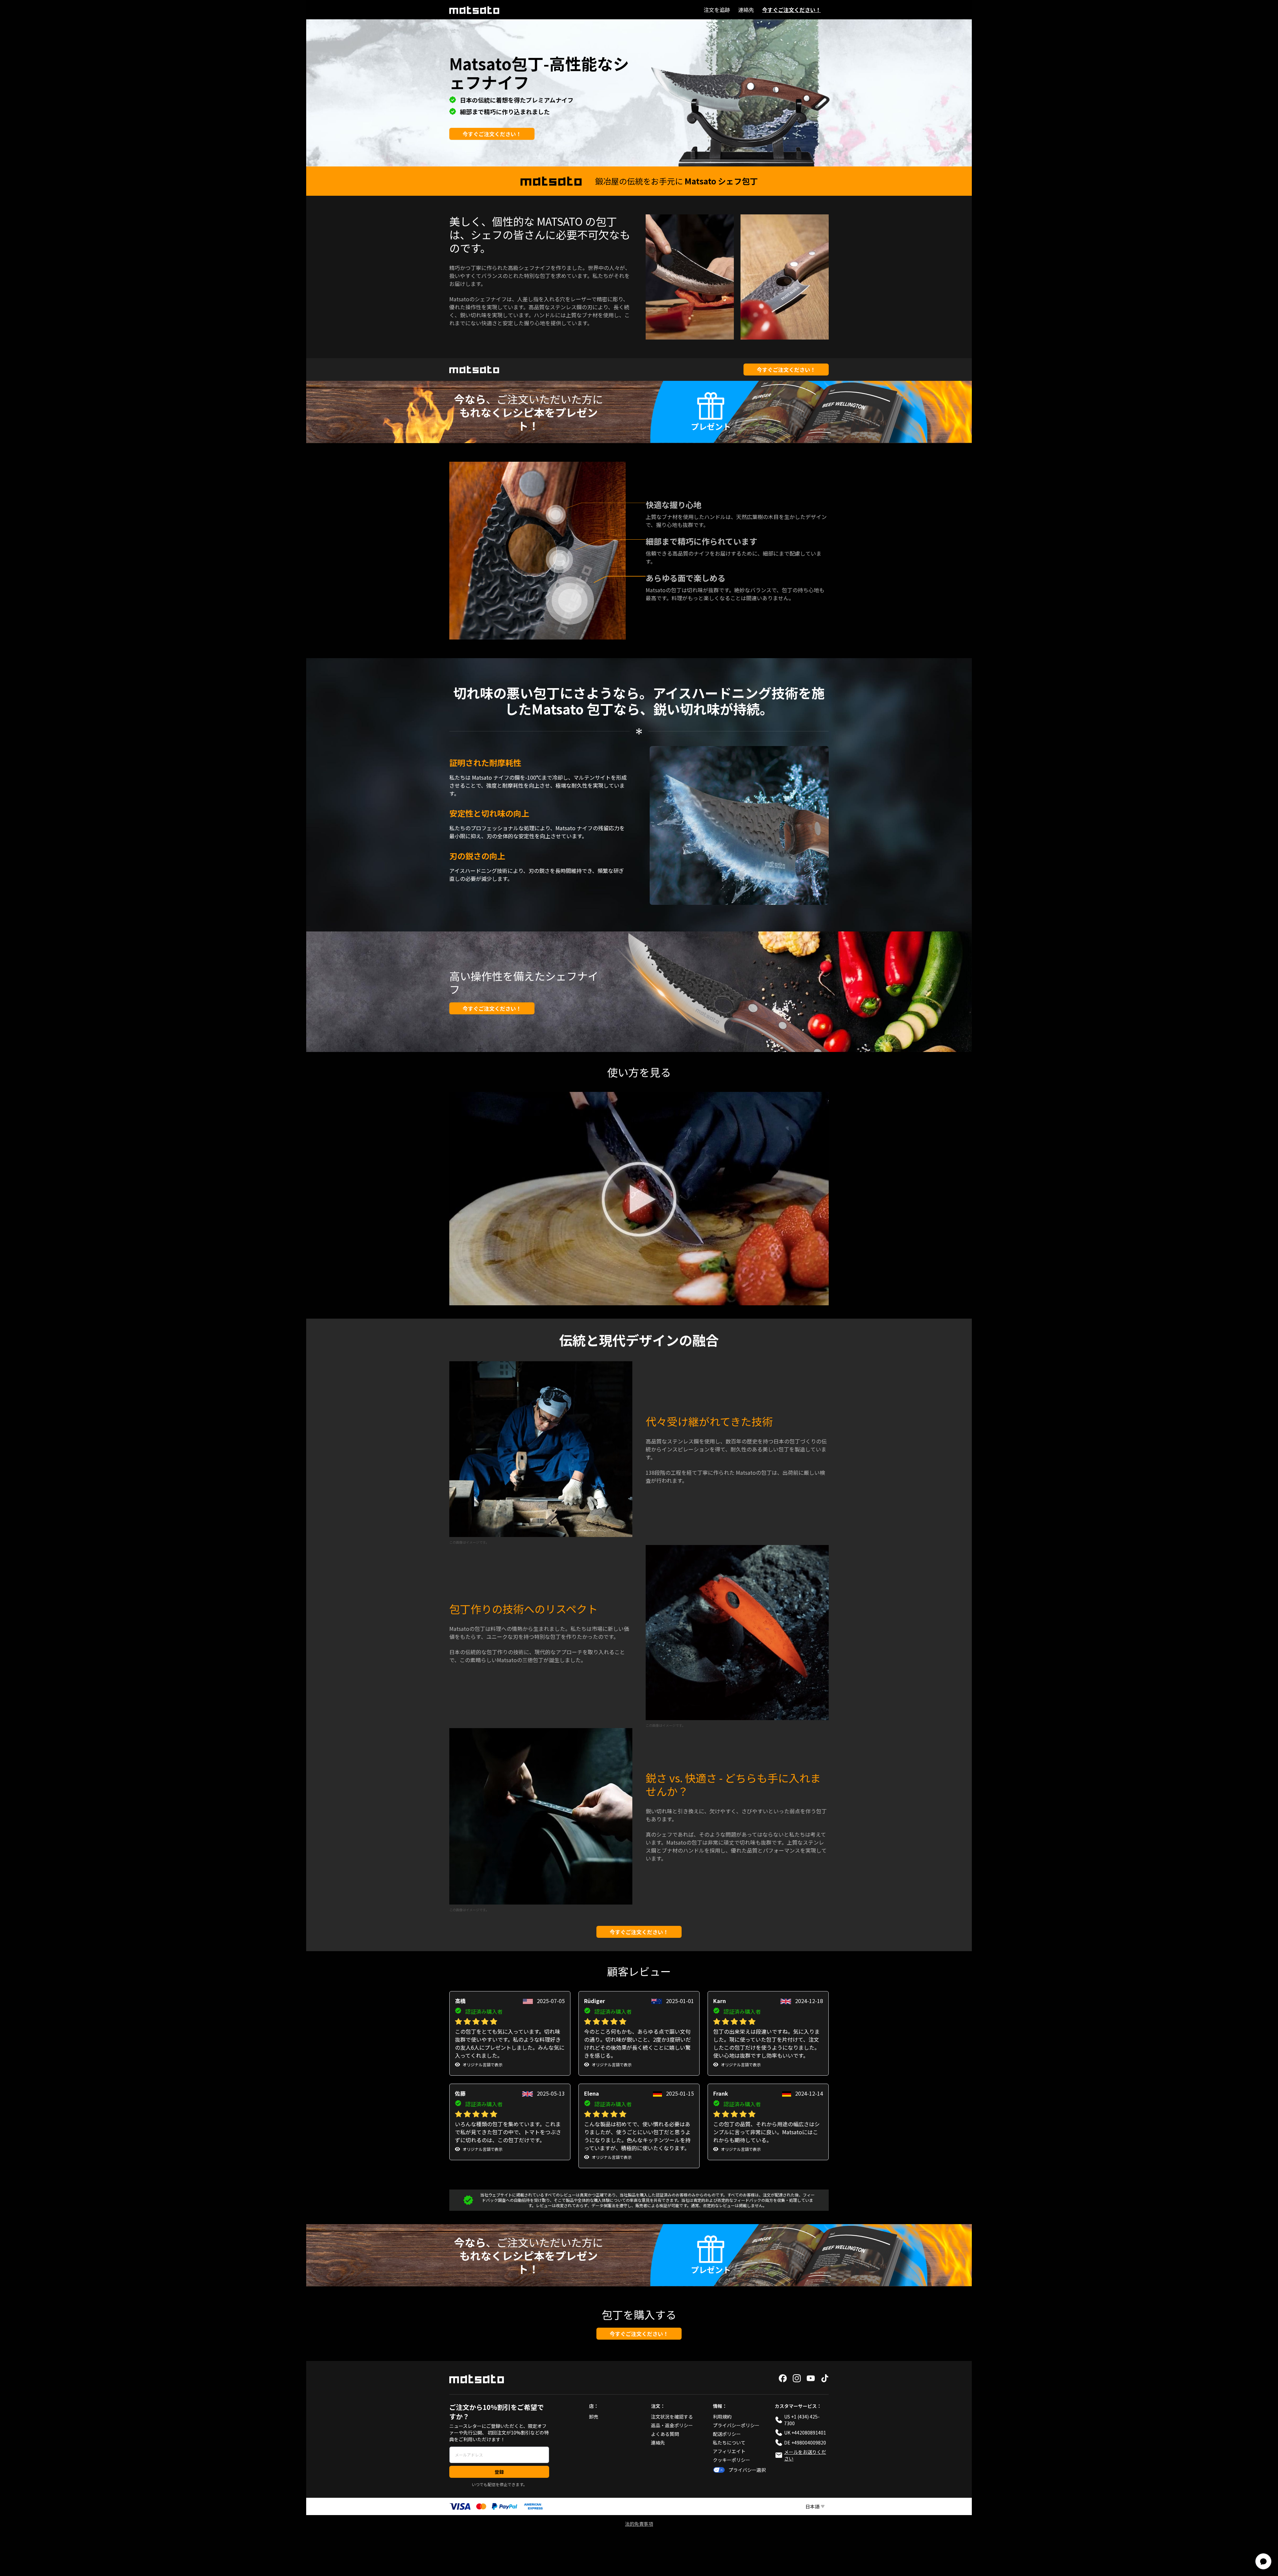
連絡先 (746, 10)
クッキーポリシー (732, 2460)
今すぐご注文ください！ (791, 10)
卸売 (594, 2417)
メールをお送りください (805, 2455)
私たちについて (729, 2443)
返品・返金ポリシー (672, 2425)
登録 (499, 2472)
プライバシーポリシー (736, 2425)
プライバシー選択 (747, 2470)
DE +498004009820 (805, 2443)
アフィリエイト (729, 2451)
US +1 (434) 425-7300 (802, 2420)
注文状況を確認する (672, 2417)
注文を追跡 (717, 10)
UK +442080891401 (805, 2433)
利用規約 (722, 2417)
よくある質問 (665, 2434)
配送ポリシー (727, 2434)
